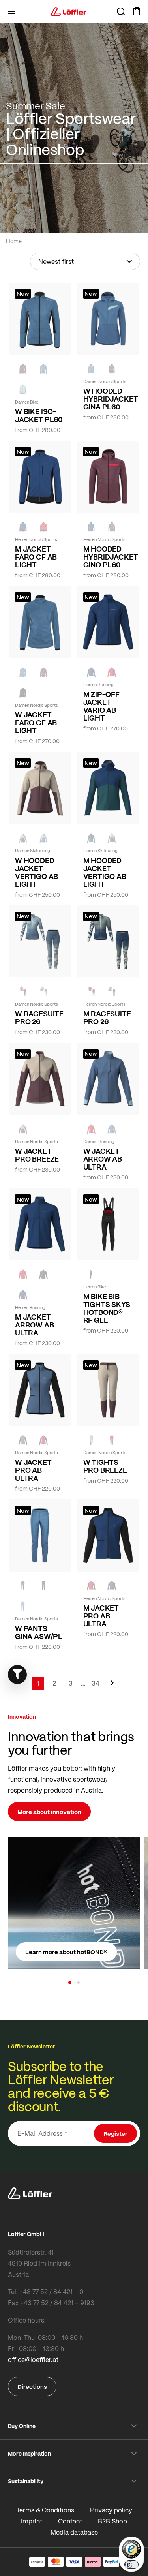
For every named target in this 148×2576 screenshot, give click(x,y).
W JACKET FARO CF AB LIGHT (36, 723)
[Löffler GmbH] (69, 11)
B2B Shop (112, 2521)
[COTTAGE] (112, 991)
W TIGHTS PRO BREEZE (105, 1466)
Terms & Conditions (45, 2510)
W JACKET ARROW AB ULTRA (103, 1159)
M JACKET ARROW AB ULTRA (35, 1325)
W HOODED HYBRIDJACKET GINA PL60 (108, 399)
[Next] (112, 1687)
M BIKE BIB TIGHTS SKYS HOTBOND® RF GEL (107, 1308)
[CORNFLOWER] (43, 369)
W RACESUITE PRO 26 (39, 1018)
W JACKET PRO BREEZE (37, 1155)
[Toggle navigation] (11, 11)
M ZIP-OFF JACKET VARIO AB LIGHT (101, 706)
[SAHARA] (23, 838)
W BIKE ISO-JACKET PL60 (39, 415)
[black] (23, 693)
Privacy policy (111, 2510)
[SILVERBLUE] (23, 389)
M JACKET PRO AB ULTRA (101, 1616)
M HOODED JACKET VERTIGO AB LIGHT (105, 872)
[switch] (131, 2565)
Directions (32, 2386)
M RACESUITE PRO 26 (107, 1018)
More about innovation (49, 1812)
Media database (74, 2532)
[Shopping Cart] (137, 11)
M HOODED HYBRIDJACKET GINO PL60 (108, 557)
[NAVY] (23, 527)
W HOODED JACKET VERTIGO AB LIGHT (37, 872)
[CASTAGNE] (23, 369)
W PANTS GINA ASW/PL (39, 1632)
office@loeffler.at (33, 2359)
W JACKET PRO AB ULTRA (33, 1470)
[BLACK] (43, 1274)
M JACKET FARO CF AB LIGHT (36, 557)
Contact (70, 2521)
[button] (70, 1983)
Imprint (32, 2521)
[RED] (43, 527)
